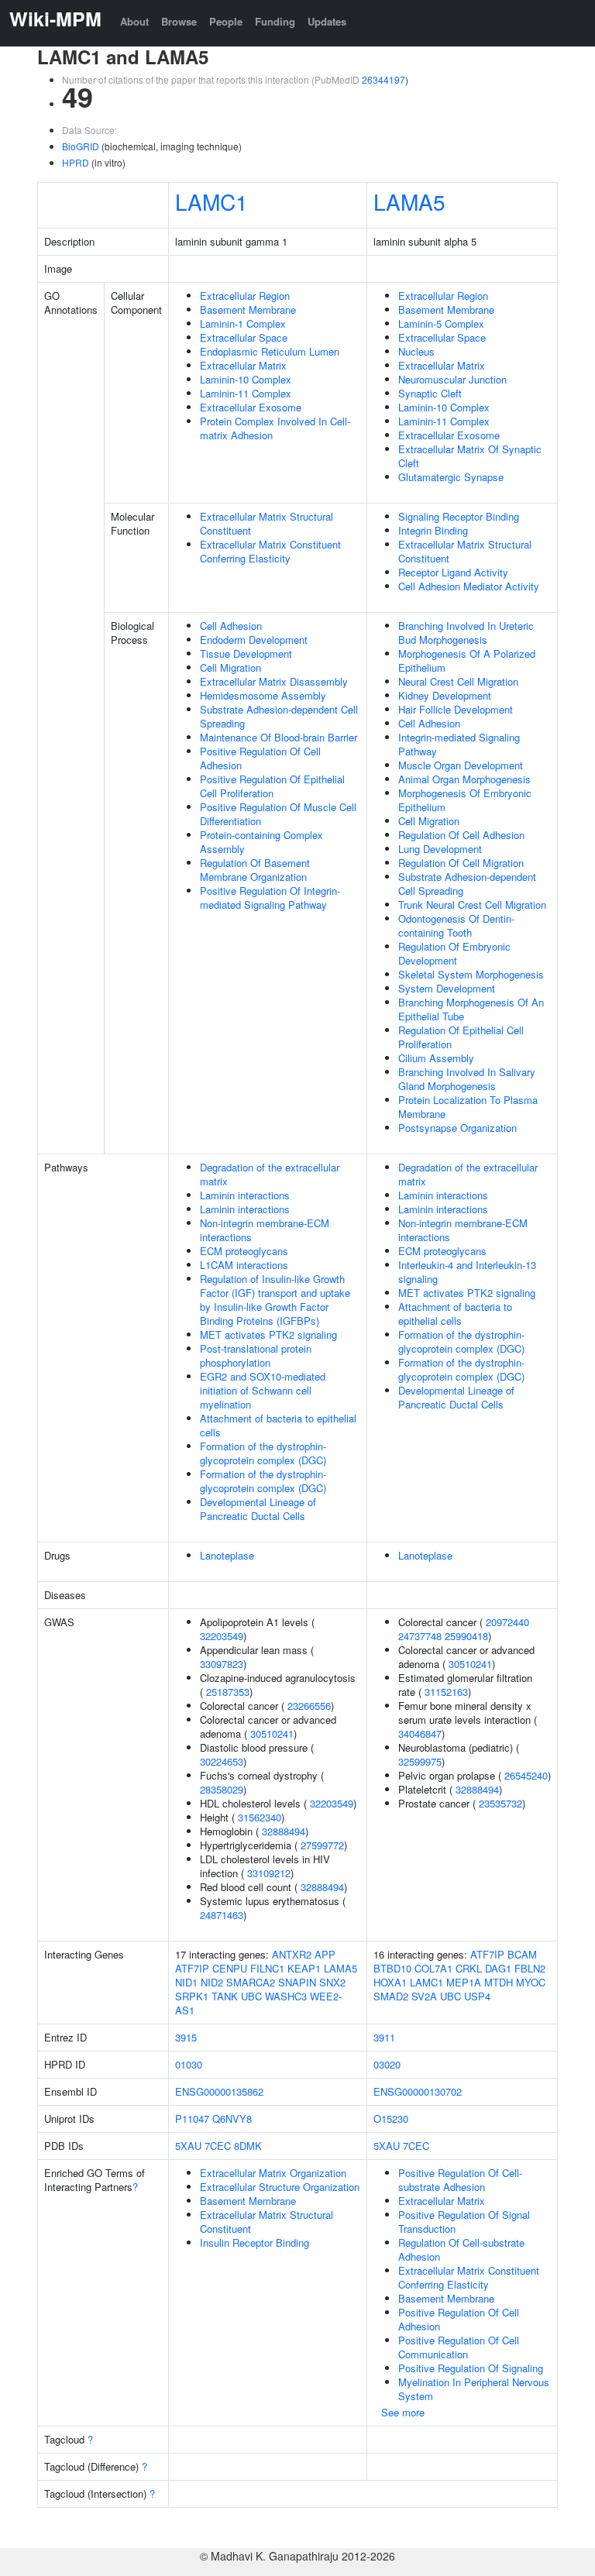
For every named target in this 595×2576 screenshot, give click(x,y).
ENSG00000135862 (219, 2091)
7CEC (218, 2146)
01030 (189, 2064)
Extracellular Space (244, 337)
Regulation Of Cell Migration (461, 863)
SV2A (424, 1996)
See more (403, 2412)
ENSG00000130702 (418, 2091)
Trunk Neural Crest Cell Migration (472, 905)
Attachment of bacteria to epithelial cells (278, 1425)
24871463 (222, 1915)
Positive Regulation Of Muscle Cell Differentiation (278, 814)
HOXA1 (390, 1982)
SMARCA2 (251, 1982)
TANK (225, 1996)
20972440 (507, 1622)
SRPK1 (192, 1996)
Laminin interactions (245, 1195)
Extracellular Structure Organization (280, 2187)
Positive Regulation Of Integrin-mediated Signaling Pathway (270, 898)
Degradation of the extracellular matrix (270, 1174)
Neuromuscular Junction (452, 379)
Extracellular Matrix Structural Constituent (267, 523)
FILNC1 (267, 1968)
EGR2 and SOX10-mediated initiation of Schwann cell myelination (263, 1390)
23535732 (500, 1803)
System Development (447, 988)
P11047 (192, 2119)
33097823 (222, 1664)
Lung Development (440, 849)
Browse (179, 21)
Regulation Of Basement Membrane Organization (255, 870)
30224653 (222, 1761)
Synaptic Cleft (430, 393)
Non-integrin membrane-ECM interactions (265, 1230)
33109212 (269, 1873)
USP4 (477, 1996)
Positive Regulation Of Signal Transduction (464, 2222)
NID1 (186, 1982)
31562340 (260, 1817)
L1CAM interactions (244, 1265)
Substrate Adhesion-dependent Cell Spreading (279, 716)
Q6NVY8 (232, 2119)
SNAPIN (297, 1982)
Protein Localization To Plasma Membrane (468, 1107)
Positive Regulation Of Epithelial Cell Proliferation (272, 786)
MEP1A (464, 1982)
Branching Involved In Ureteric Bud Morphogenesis (466, 633)
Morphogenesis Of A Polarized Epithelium (467, 660)
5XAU (188, 2146)
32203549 (222, 1636)
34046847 (420, 1733)
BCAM (522, 1954)
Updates (327, 21)
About (134, 21)
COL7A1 (433, 1968)
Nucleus (416, 351)
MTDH (499, 1982)
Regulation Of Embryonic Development (454, 953)
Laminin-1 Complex (243, 323)
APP (325, 1954)
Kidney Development (445, 695)
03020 (387, 2064)
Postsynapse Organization (457, 1128)
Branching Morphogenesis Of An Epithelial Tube (471, 1009)
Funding (275, 21)
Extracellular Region (245, 296)
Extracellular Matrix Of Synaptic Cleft (470, 456)
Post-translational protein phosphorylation (256, 1355)
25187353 (228, 1692)
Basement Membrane (248, 310)
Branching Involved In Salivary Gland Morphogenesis (467, 1079)
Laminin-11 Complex (246, 393)
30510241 (272, 1733)
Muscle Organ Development (461, 765)
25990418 (466, 1636)
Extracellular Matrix (243, 365)
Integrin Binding (433, 530)
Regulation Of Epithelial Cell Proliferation (461, 1037)
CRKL (469, 1968)
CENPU (230, 1968)
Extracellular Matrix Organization (273, 2173)
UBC (251, 1996)
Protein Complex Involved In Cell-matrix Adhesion (275, 428)
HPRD (76, 162)
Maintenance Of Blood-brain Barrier (279, 737)
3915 (186, 2037)
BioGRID (81, 146)
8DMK (248, 2146)
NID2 (212, 1982)
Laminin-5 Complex (441, 323)
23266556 (309, 1706)
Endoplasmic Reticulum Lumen (270, 351)
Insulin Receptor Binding (255, 2242)
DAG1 (498, 1968)
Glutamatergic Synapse (451, 477)
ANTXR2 (292, 1954)
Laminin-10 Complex (246, 379)
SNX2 (332, 1982)
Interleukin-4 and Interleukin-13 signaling (467, 1272)
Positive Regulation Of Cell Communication (459, 2347)
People (226, 21)
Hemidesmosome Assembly (263, 695)
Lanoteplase (227, 1555)
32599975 (420, 1761)
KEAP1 (304, 1968)
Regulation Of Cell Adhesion (461, 835)
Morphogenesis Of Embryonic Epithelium (465, 800)
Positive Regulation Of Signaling (471, 2368)
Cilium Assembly (436, 1058)
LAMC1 (212, 201)
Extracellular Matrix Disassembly (274, 681)
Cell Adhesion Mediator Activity (469, 586)
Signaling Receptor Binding (459, 516)
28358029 (222, 1789)
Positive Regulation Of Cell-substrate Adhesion (460, 2180)
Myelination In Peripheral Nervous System (474, 2389)
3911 (384, 2037)
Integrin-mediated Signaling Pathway (459, 744)
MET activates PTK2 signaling (268, 1334)
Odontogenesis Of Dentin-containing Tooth (456, 925)
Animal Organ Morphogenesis (464, 779)
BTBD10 (392, 1968)
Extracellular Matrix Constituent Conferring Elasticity (270, 551)
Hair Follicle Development (456, 709)
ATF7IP (192, 1968)
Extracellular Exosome (251, 407)
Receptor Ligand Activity (453, 572)
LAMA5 (409, 201)
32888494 (284, 1831)
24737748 (420, 1636)
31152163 (446, 1692)
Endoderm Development (254, 640)
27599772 (322, 1845)
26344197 (383, 79)
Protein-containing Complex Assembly (261, 842)
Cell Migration (230, 667)
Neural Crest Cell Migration (458, 681)
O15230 (391, 2119)
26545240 (526, 1775)
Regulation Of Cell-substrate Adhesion (461, 2249)
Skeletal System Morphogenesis (471, 974)
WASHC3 (286, 1996)
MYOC (531, 1982)
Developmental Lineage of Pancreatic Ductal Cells (258, 1509)
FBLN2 (530, 1968)
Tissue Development (246, 653)
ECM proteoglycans (244, 1251)
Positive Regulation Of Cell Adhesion (260, 758)
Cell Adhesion (231, 626)
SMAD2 (391, 1996)
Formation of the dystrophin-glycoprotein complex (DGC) (263, 1453)
